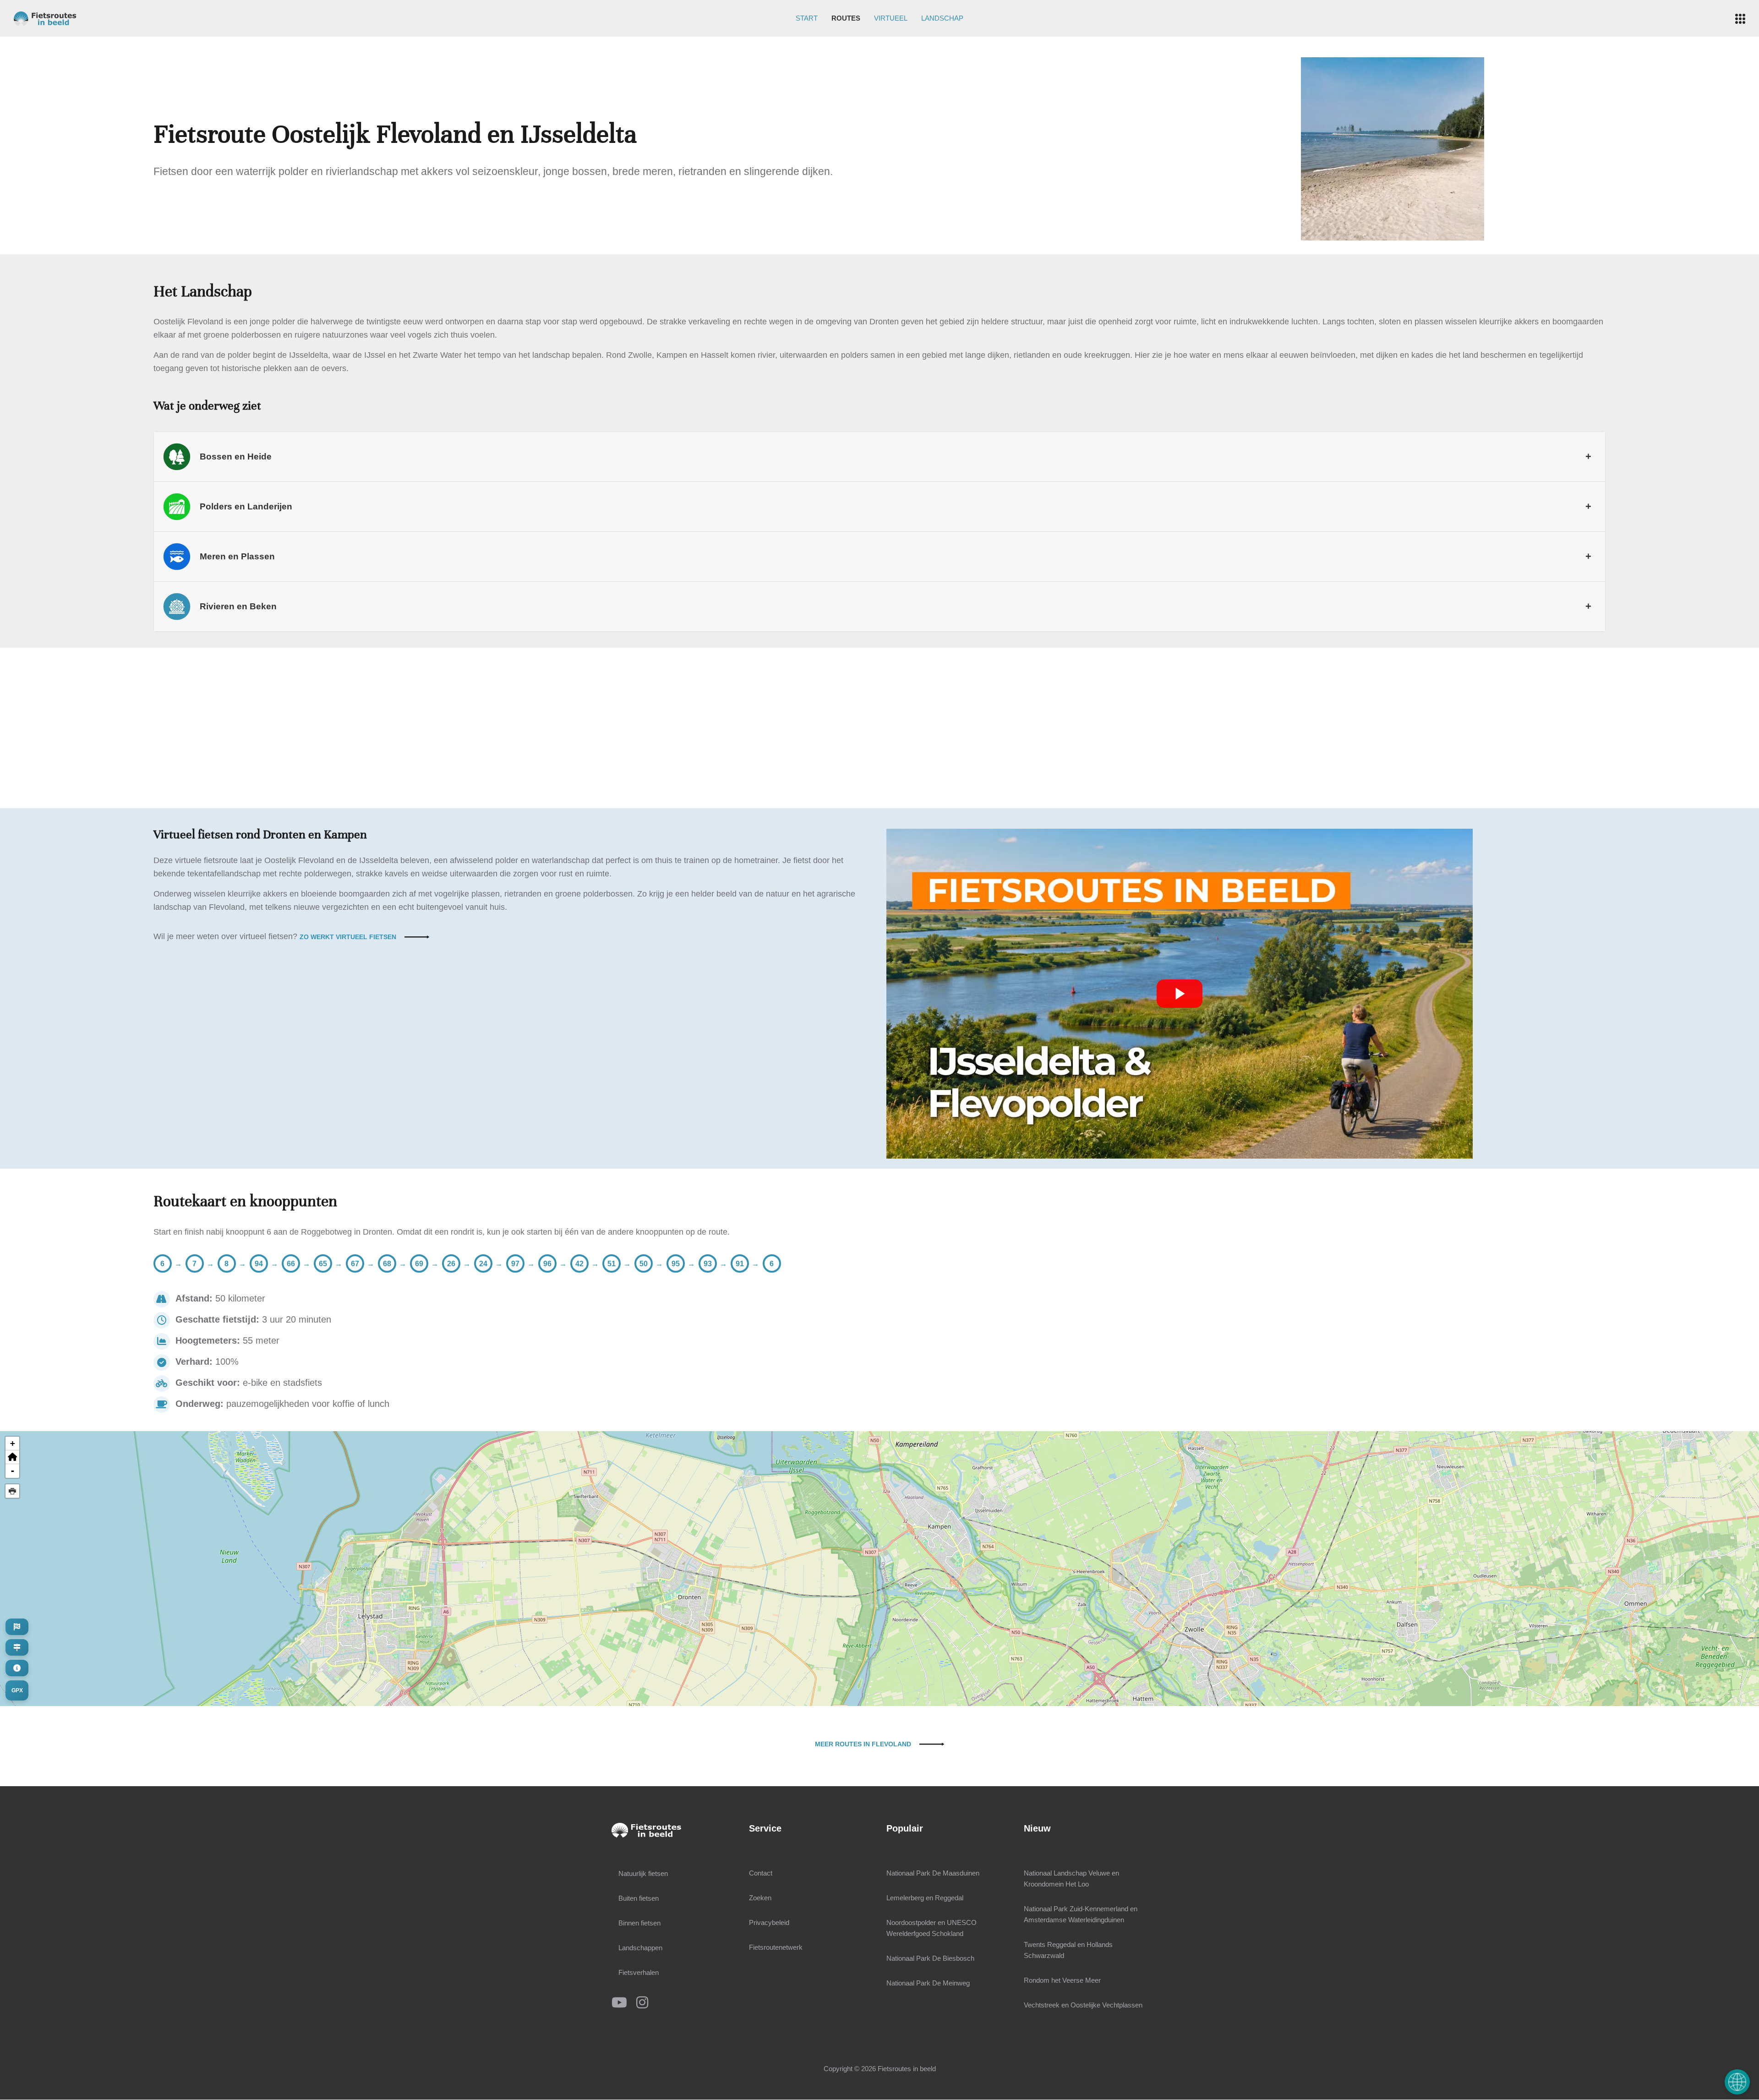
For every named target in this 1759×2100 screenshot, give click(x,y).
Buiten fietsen (639, 1898)
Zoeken (760, 1898)
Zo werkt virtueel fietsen (348, 937)
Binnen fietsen (639, 1923)
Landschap (942, 18)
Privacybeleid (769, 1922)
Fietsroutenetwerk (776, 1947)
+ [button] (13, 1443)
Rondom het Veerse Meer (1062, 1980)
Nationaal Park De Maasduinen (933, 1873)
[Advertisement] (879, 728)
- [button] (13, 1471)
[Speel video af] (1180, 994)
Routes (846, 18)
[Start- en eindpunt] (17, 1627)
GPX (17, 1690)
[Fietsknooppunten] (17, 1647)
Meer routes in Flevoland (863, 1744)
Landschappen (640, 1948)
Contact (761, 1873)
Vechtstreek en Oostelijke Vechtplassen (1083, 2005)
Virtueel (891, 18)
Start (807, 18)
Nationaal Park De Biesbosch (930, 1958)
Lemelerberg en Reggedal (925, 1898)
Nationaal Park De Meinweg (928, 1983)
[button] (12, 1457)
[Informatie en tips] (17, 1668)
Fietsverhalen (639, 1972)
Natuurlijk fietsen (643, 1873)
